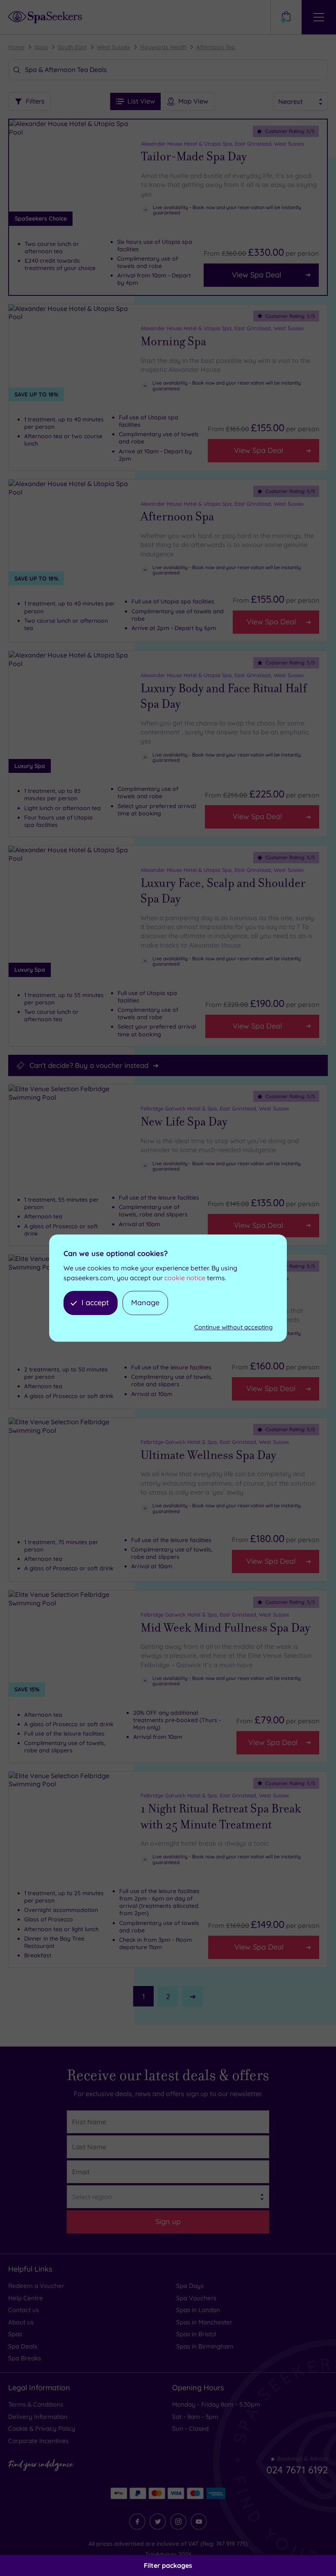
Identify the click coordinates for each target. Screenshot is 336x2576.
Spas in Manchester (204, 2322)
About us (21, 2322)
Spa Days (190, 2286)
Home (16, 47)
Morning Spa (173, 342)
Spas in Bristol (196, 2334)
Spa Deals (23, 2346)
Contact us (24, 2310)
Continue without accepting (233, 1327)
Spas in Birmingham (205, 2346)
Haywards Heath (163, 47)
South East (72, 47)
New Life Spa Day (184, 1122)
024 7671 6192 (297, 2470)
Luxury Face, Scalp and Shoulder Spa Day (223, 891)
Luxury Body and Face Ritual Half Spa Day (224, 697)
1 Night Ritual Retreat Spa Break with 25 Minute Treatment (221, 1817)
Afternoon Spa (177, 517)
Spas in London (198, 2310)
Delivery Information (38, 2417)
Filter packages (168, 2565)
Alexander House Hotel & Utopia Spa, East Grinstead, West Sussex (222, 144)
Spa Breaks (25, 2358)
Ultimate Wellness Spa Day (208, 1455)
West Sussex (114, 47)
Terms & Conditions (36, 2404)
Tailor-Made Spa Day (194, 157)
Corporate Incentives (38, 2441)
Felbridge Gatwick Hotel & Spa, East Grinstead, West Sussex (215, 1108)
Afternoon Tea (216, 47)
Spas (41, 47)
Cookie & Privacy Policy (42, 2429)
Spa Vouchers (196, 2298)
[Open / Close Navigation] (319, 17)
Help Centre (26, 2298)
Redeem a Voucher (36, 2286)
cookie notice (185, 1278)
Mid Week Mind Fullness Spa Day (225, 1628)
